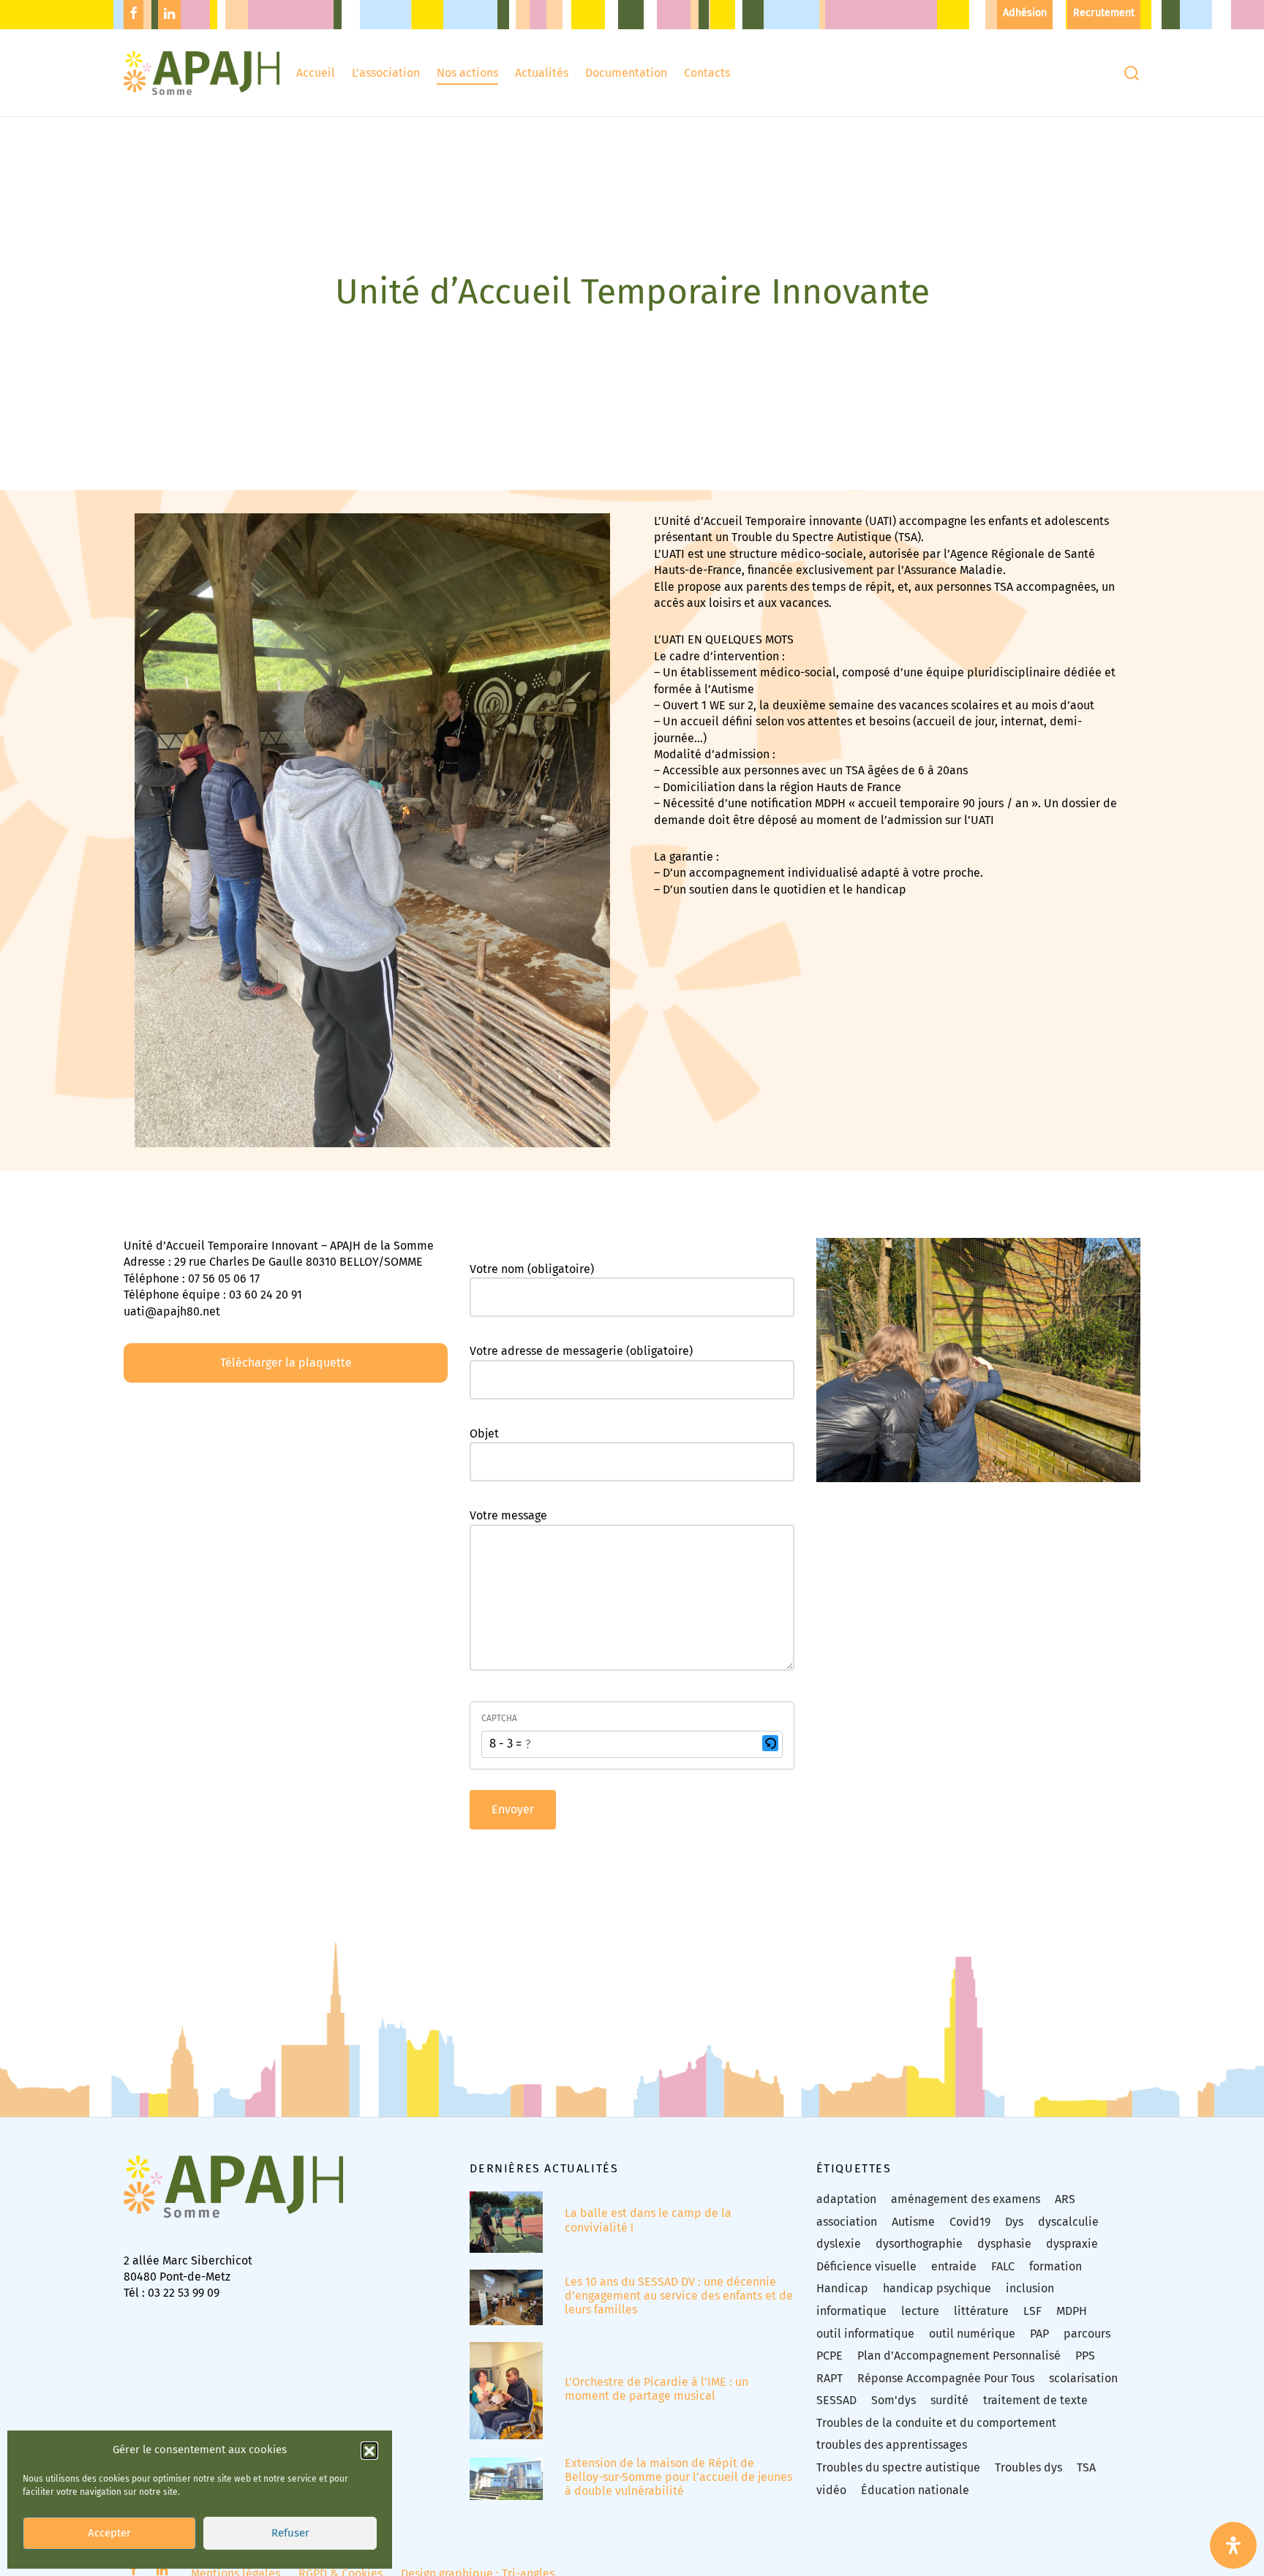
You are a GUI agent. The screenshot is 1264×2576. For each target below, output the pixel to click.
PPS (1085, 2356)
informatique (851, 2311)
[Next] (1134, 1454)
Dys (1014, 2222)
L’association (386, 73)
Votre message (508, 1515)
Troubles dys (1028, 2467)
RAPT (829, 2378)
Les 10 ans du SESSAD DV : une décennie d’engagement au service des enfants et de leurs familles (679, 2296)
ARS (1065, 2199)
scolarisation (1083, 2378)
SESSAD (836, 2400)
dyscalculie (1068, 2222)
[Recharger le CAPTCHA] (770, 1743)
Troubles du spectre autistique (898, 2467)
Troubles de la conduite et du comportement (936, 2423)
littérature (981, 2311)
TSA (1086, 2467)
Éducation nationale (915, 2490)
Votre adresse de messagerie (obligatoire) (581, 1352)
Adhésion (1025, 13)
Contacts (707, 73)
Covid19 (970, 2222)
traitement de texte (1035, 2400)
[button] (369, 2450)
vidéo (831, 2490)
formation (1056, 2266)
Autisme (913, 2222)
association (847, 2222)
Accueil (316, 73)
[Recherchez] (1132, 73)
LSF (1032, 2311)
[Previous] (823, 1454)
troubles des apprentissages (892, 2445)
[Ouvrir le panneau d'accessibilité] (1233, 2545)
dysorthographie (919, 2244)
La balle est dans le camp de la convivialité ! (648, 2220)
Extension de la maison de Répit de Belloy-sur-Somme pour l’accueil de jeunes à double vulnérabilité (678, 2477)
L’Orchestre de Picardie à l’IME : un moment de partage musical (657, 2389)
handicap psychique (937, 2288)
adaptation (846, 2199)
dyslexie (839, 2244)
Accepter (109, 2534)
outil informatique (865, 2334)
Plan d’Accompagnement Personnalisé (959, 2356)
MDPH (1072, 2311)
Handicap (842, 2288)
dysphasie (1004, 2244)
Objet (484, 1434)
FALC (1003, 2266)
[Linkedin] (169, 15)
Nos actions (467, 73)
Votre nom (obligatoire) (532, 1269)
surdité (949, 2400)
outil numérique (972, 2334)
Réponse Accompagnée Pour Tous (946, 2378)
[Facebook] (133, 15)
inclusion (1030, 2288)
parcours (1087, 2334)
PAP (1039, 2334)
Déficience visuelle (866, 2266)
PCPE (829, 2356)
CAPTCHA (499, 1718)
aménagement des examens (966, 2199)
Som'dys (894, 2400)
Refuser (290, 2534)
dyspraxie (1072, 2244)
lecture (920, 2311)
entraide (954, 2266)
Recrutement (1104, 13)
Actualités (542, 73)
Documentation (626, 73)
